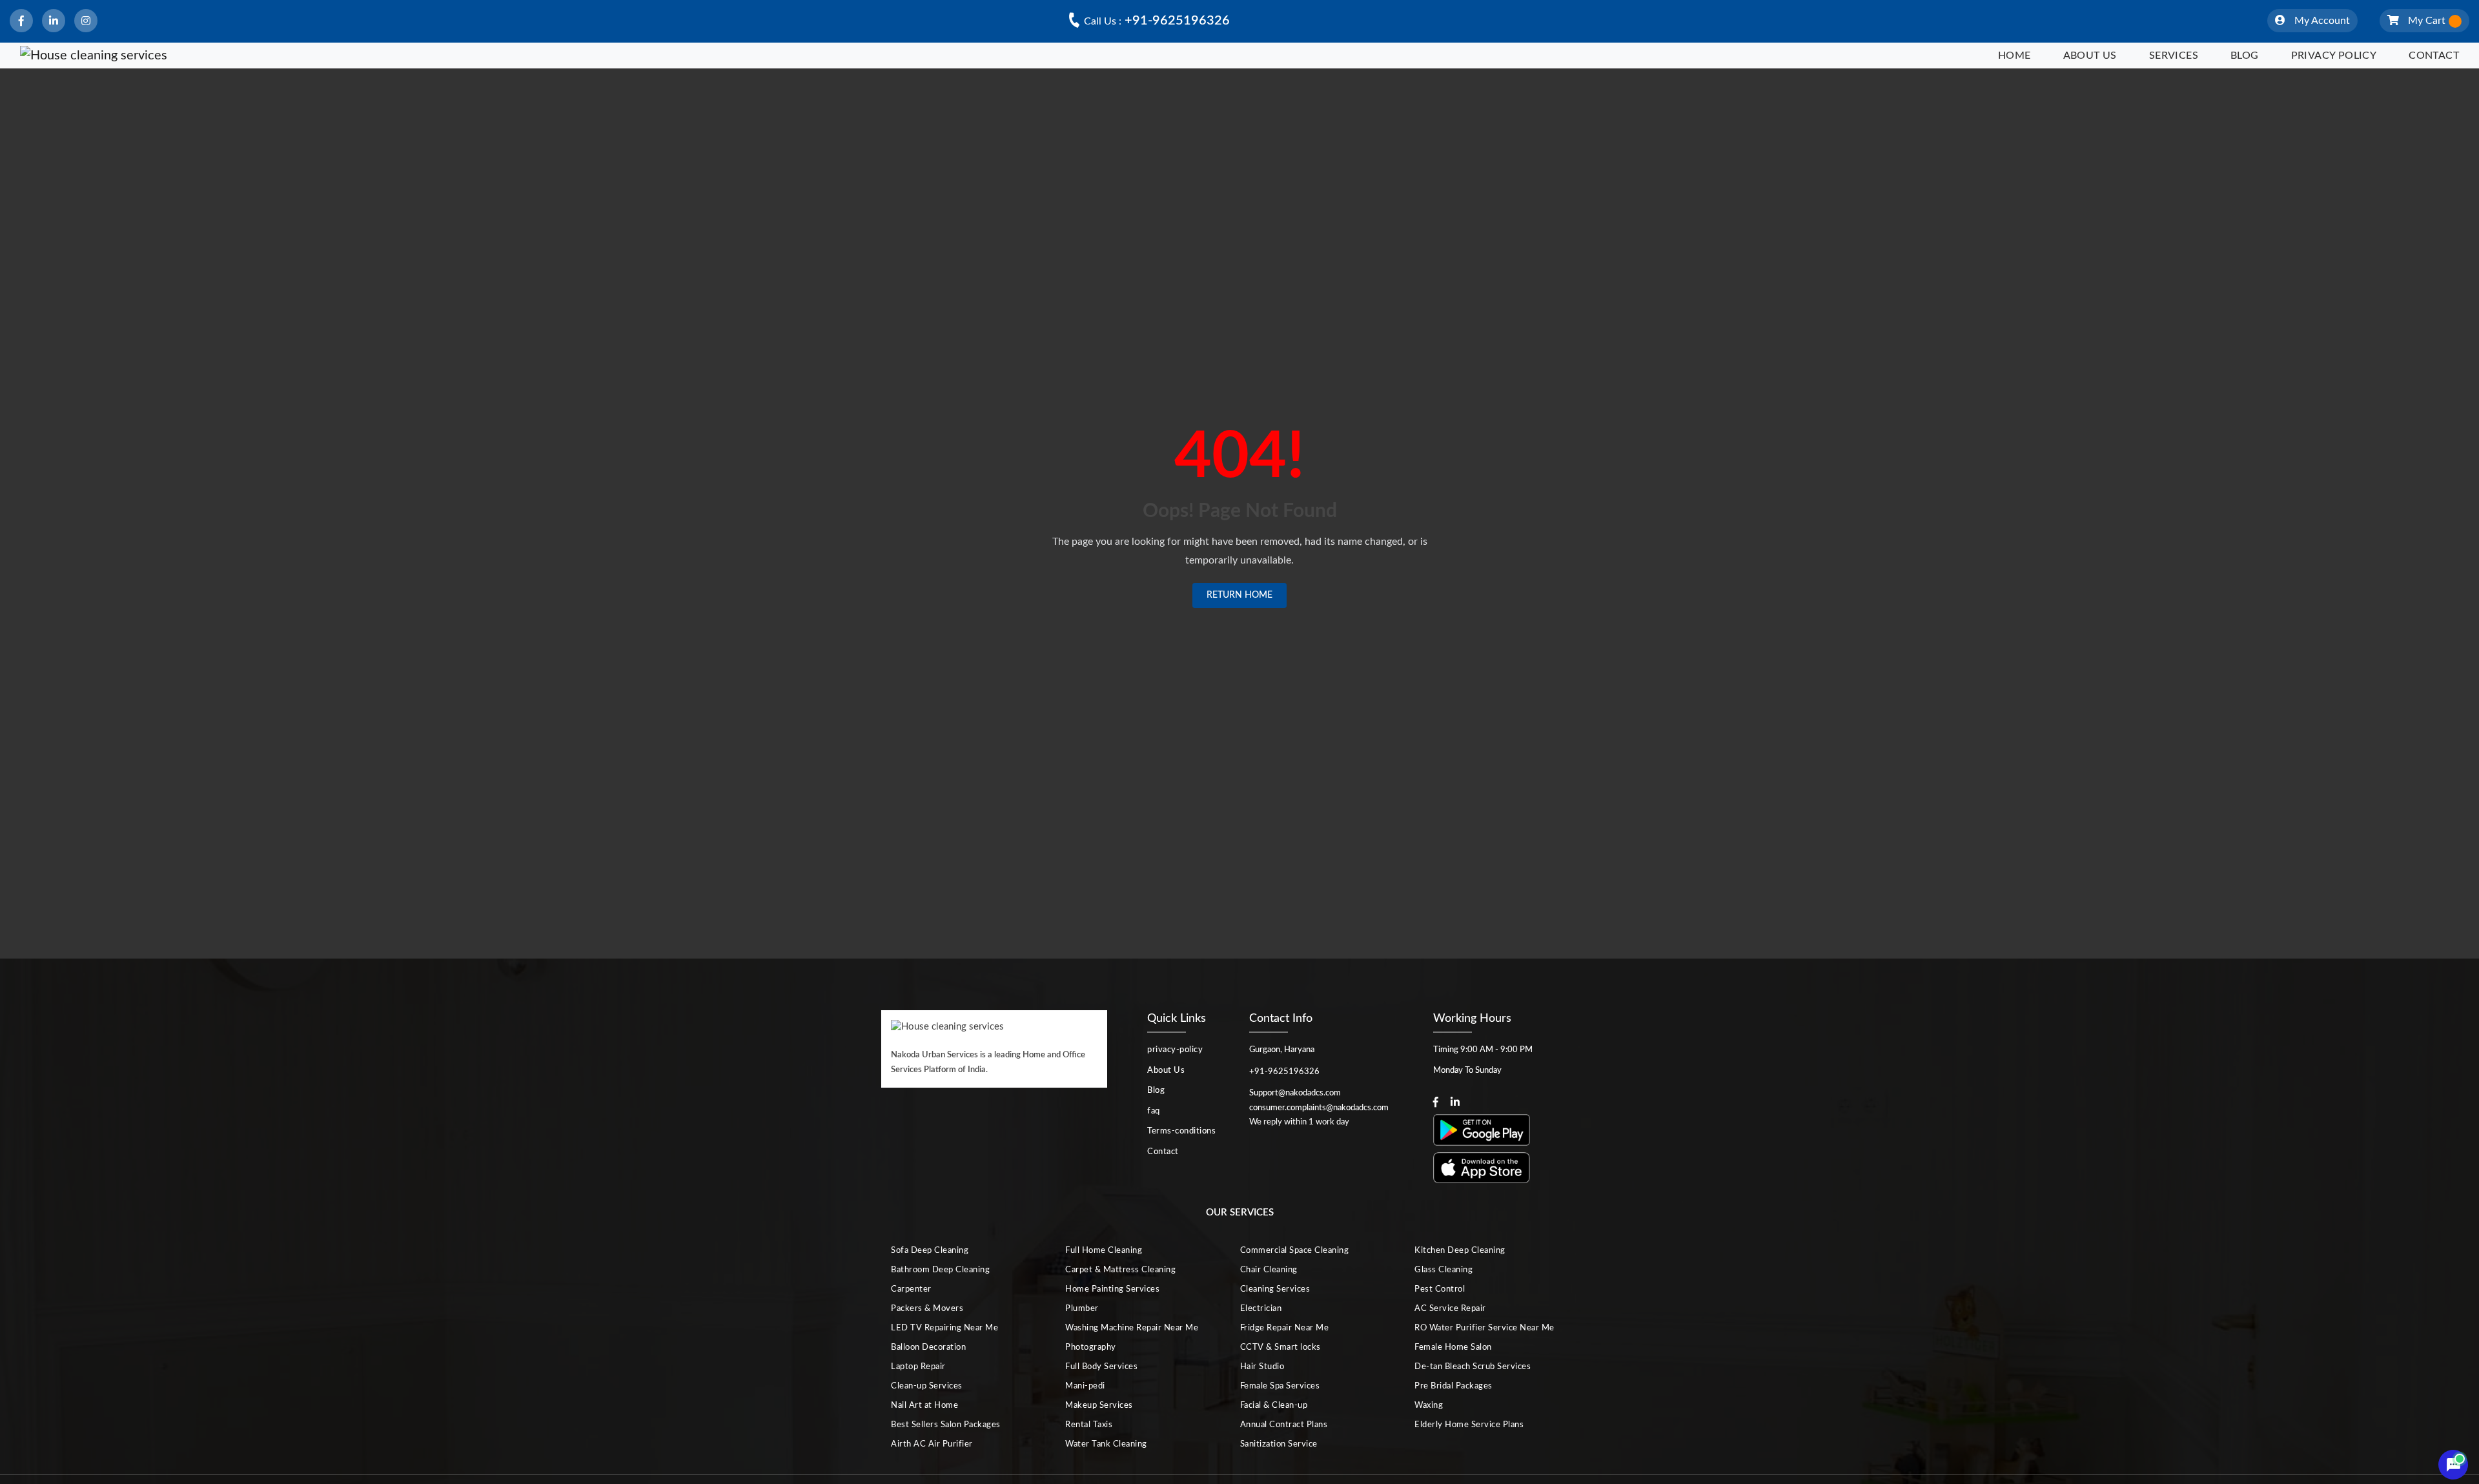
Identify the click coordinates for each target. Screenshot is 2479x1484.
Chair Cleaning (1269, 1270)
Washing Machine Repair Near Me (1132, 1328)
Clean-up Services (927, 1386)
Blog (2245, 56)
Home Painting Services (1112, 1289)
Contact (2434, 56)
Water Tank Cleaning (1106, 1444)
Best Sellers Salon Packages (946, 1425)
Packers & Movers (927, 1309)
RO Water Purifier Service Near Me (1484, 1328)
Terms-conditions (1181, 1131)
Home (2015, 56)
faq (1154, 1111)
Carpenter (911, 1289)
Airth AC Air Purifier (932, 1444)
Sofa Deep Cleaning (930, 1251)
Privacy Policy (2334, 56)
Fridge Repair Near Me (1285, 1328)
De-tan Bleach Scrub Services (1473, 1367)
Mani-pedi (1085, 1386)
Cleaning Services (1275, 1289)
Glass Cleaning (1444, 1270)
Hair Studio (1262, 1367)
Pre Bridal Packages (1454, 1386)
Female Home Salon (1453, 1347)
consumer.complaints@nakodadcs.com (1319, 1108)
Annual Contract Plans (1284, 1425)
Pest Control (1440, 1289)
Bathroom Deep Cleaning (940, 1270)
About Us (2090, 56)
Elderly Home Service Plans (1469, 1425)
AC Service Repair (1450, 1309)
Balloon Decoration (928, 1347)
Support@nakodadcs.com (1295, 1093)
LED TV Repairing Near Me (944, 1328)
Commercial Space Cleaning (1295, 1251)
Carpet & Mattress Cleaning (1120, 1270)
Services (2174, 56)
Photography (1091, 1347)
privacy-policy (1175, 1050)
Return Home (1239, 595)
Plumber (1082, 1309)
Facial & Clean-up (1274, 1406)
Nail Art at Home (924, 1406)
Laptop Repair (918, 1367)
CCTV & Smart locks (1280, 1347)
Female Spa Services (1280, 1386)
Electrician (1261, 1309)
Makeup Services (1099, 1406)
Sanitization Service (1279, 1444)
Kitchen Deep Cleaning (1460, 1251)
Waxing (1429, 1406)
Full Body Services (1101, 1367)
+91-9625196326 (1157, 21)
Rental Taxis (1089, 1425)
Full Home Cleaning (1104, 1251)
